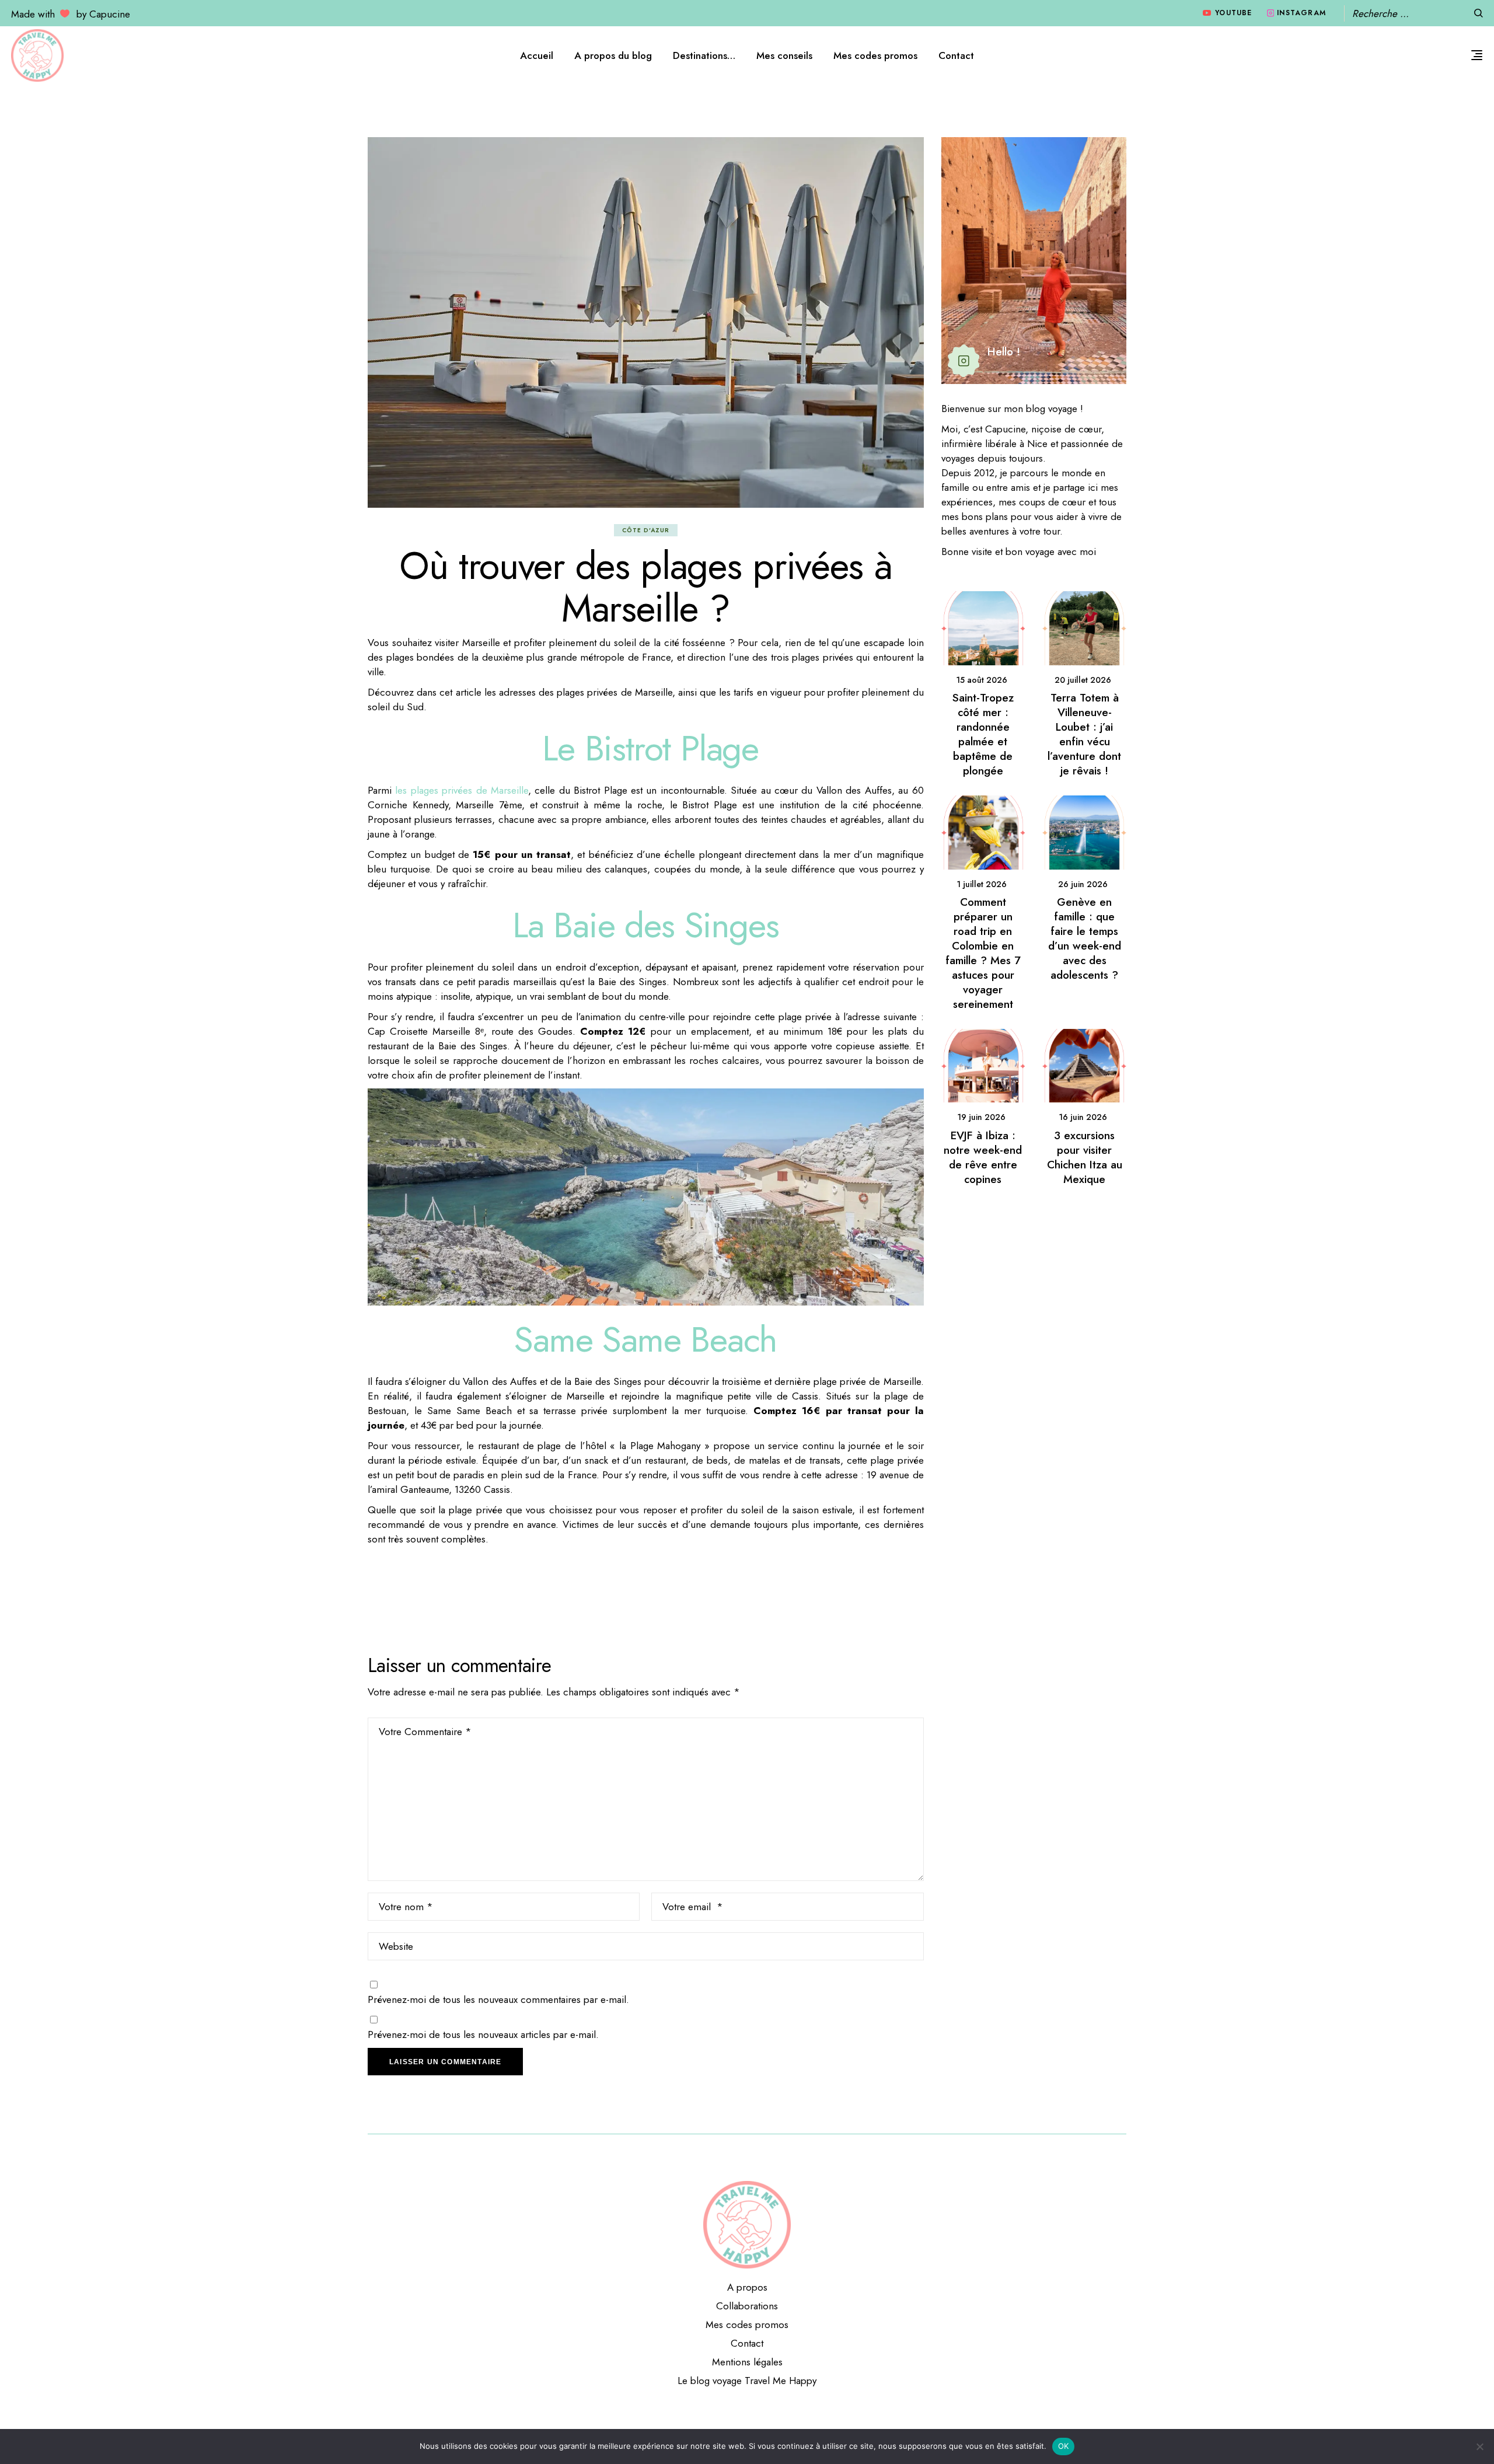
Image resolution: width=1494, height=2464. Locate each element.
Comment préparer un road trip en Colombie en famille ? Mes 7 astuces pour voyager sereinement (983, 953)
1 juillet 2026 (982, 884)
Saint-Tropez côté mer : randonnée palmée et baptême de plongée (983, 734)
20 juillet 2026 (1083, 680)
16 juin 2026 (1083, 1117)
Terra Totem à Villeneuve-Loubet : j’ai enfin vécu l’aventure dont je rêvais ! (1084, 734)
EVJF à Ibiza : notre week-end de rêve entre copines (983, 1157)
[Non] (1479, 2446)
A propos (747, 2287)
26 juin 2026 (1083, 884)
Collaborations (747, 2306)
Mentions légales (747, 2362)
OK (1064, 2446)
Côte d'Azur (646, 530)
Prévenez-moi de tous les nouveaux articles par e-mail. (483, 2034)
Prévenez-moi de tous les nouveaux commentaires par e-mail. (498, 1999)
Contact (747, 2343)
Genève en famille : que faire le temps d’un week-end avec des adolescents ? (1085, 938)
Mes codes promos (747, 2325)
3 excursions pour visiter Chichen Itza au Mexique (1085, 1157)
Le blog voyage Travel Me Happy (747, 2381)
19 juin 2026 (981, 1117)
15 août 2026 (982, 680)
